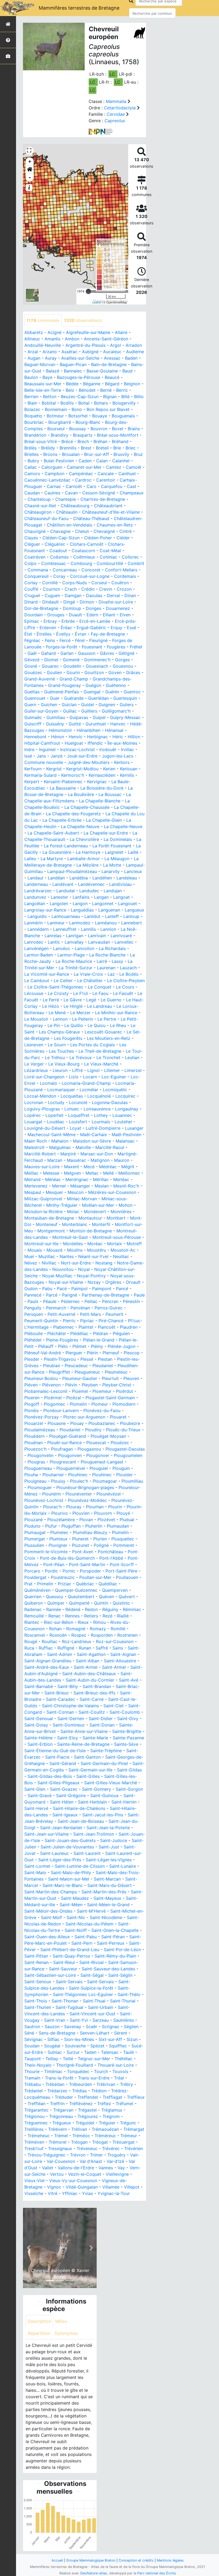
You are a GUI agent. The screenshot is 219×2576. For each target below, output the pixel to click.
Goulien (54, 672)
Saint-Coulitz (92, 1712)
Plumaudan (118, 1526)
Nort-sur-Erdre (76, 1263)
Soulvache (75, 2046)
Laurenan (106, 968)
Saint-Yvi (79, 2020)
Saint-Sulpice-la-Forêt (91, 1988)
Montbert (116, 1218)
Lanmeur (56, 923)
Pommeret (124, 1545)
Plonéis (32, 1410)
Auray (51, 358)
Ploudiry (93, 1430)
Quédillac (108, 1584)
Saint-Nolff (76, 1930)
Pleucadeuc (76, 1366)
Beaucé (112, 377)
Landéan (56, 878)
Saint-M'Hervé (91, 1911)
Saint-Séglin (120, 1975)
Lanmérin (34, 923)
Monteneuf (47, 1224)
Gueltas (32, 692)
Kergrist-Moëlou (82, 769)
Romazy (98, 1629)
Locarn (90, 1077)
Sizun (132, 2039)
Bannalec (73, 371)
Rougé (31, 1641)
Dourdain (34, 615)
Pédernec (70, 1301)
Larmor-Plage (71, 955)
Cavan (71, 493)
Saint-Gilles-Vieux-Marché (111, 1783)
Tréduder (64, 2097)
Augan (34, 358)
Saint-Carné (92, 1699)
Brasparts (83, 435)
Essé (132, 628)
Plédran (101, 1333)
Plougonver (98, 1455)
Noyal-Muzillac (57, 1276)
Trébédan (55, 2084)
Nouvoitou (63, 1269)
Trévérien (134, 2148)
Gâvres (107, 653)
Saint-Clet (114, 1706)
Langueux (134, 910)
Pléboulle (34, 1333)
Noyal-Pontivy (91, 1276)
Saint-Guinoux (105, 1795)
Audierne (135, 352)
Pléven (31, 1385)
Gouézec (33, 672)
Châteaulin (67, 512)
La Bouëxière (81, 794)
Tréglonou (34, 2116)
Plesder (32, 1359)
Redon (91, 1609)
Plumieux (58, 1539)
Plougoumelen (128, 1455)
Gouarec (50, 666)
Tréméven (34, 2142)
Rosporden (102, 1635)
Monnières (121, 1212)
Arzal (33, 352)
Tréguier (107, 2123)
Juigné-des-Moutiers (89, 762)
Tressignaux (60, 2148)
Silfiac (53, 2039)
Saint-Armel (86, 1667)
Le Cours (125, 987)
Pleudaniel (103, 1366)
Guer (55, 698)
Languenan (109, 910)
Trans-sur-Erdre (94, 2078)
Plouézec (120, 1443)
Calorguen (52, 467)
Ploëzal (74, 1398)
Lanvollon (85, 948)
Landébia (79, 878)
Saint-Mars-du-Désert (109, 1885)
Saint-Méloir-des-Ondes (48, 1911)
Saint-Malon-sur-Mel (69, 1879)
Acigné (54, 332)
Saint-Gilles (88, 1776)
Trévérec (111, 2148)
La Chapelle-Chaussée (87, 807)
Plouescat (96, 1443)
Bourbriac (34, 422)
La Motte (112, 865)
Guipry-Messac (125, 717)
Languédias (82, 910)
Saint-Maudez (75, 1898)
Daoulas (94, 595)
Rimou (99, 1622)
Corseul (99, 583)
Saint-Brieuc (57, 1693)
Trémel (61, 2136)
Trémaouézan (105, 2129)
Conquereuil (36, 576)
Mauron (122, 1160)
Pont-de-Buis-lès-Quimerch (67, 1558)
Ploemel (80, 1391)
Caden (85, 461)
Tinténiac (53, 2071)
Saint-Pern (82, 1943)
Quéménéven (37, 1590)
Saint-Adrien (60, 1654)
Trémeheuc (39, 2136)
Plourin (115, 1507)
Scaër (91, 2027)
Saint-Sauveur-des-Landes (108, 1969)
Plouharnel (53, 1475)
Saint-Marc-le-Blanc (63, 1885)
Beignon (132, 384)
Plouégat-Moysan (108, 1436)
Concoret (91, 570)
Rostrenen (127, 1635)
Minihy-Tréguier (62, 1205)
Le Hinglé (73, 1006)
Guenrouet (35, 698)
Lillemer (112, 1070)
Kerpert (32, 782)
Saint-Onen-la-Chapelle (115, 1930)
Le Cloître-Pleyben (126, 981)
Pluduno (32, 1526)
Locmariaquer (61, 1090)
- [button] (30, 177)
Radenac (33, 1609)
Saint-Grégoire (71, 1795)
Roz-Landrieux (77, 1641)
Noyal (84, 1269)
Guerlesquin (125, 698)
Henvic (76, 737)
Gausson (87, 653)
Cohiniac (108, 557)
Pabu (47, 1289)
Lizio (74, 1077)
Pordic (51, 1571)
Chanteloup (39, 499)
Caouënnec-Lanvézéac (47, 480)
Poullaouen (127, 1577)
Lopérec (33, 1115)
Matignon (100, 1160)
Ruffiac (46, 1648)
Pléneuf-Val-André (43, 1353)
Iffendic (95, 743)
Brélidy (48, 448)
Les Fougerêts (68, 1038)
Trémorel (58, 2142)
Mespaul (33, 1192)
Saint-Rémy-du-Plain (115, 1956)
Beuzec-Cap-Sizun (80, 397)
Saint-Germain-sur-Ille (90, 1770)
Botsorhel (78, 416)
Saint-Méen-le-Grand (108, 1905)
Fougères (116, 647)
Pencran (110, 1301)
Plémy (97, 1346)
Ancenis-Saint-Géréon (106, 339)
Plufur (51, 1526)
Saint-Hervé (36, 1808)
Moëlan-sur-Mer (98, 1205)
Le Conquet (100, 987)
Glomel (51, 660)
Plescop (132, 1353)
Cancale (106, 474)
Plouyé (123, 1513)
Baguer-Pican (73, 364)
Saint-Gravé (40, 1795)
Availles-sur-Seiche (80, 358)
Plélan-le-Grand (99, 1340)
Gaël (32, 653)
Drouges (56, 615)
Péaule (50, 1301)
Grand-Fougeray (64, 685)
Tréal (119, 2078)
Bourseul (56, 429)
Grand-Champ (74, 679)
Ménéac (53, 1179)
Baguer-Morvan (40, 364)
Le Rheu (118, 1025)
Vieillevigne (117, 2174)
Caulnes (52, 493)
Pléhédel (33, 1340)
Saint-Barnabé (39, 1686)
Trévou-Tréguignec (46, 2155)
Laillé (133, 852)
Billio (139, 397)
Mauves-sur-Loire (42, 1167)
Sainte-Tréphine (106, 1751)
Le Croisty (58, 993)
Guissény (55, 724)
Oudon (31, 1289)
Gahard (48, 653)
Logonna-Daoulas (110, 1102)
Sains (118, 1648)
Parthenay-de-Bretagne (105, 1295)
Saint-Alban (88, 1661)
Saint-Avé (129, 1680)
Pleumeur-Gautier (80, 1378)
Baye (47, 377)
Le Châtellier (90, 981)
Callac (31, 467)
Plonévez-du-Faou (102, 1410)
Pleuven (131, 1378)
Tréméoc (81, 2136)
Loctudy (56, 1102)
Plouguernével (71, 1468)
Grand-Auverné (40, 679)
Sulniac (55, 2052)
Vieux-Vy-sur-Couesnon (73, 2181)
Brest (86, 448)
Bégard (112, 384)
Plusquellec (123, 1539)
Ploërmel (53, 1398)
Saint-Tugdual (69, 2007)
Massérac (76, 1160)
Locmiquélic (115, 1090)
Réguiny (110, 1609)
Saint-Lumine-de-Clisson (80, 1866)
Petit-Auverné (61, 1314)
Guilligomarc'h (116, 711)
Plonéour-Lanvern (61, 1410)
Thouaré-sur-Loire (116, 2065)
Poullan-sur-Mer (95, 1577)
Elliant (109, 615)
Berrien (31, 397)
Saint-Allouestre (120, 1661)
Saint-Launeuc (54, 1853)
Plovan (86, 1520)
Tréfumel (124, 2104)
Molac (73, 1212)
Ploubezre (130, 1423)
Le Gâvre (73, 1000)
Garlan (67, 653)
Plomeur (100, 1404)
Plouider (124, 1475)
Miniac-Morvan (82, 1199)
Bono (77, 409)
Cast (132, 486)
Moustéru (97, 1250)
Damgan (73, 595)
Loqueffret (79, 1115)
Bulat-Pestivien (59, 461)
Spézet (97, 2046)
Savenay (73, 2027)
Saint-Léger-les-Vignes (109, 1860)
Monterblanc (75, 1224)
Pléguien (121, 1333)
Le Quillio (74, 1025)
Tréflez (104, 2104)
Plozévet (106, 1520)
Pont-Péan (54, 1564)
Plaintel (86, 1327)
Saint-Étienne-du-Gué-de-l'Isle (55, 1751)
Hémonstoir (60, 730)
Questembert (81, 1597)
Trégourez (88, 2116)
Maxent (72, 1167)
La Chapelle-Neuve (80, 826)
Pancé (122, 1289)
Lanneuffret (65, 929)
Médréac (108, 1167)
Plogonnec (54, 1404)
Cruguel (32, 595)
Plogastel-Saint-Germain (110, 1398)
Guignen (107, 705)
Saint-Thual (94, 2001)
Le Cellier (63, 981)
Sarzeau (101, 2020)
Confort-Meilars (121, 570)
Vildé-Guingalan (82, 2187)
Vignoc (54, 2187)
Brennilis (68, 448)
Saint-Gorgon (129, 1789)
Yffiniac (70, 2193)
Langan (101, 897)
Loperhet (54, 1115)
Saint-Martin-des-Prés (104, 1892)
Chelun (82, 531)
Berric (122, 390)
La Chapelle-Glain (104, 820)
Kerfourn (33, 769)
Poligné (101, 1545)
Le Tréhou (55, 1058)
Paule (139, 1295)
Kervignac (97, 782)
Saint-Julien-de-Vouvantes (67, 1847)
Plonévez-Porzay (42, 1417)
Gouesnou (123, 666)
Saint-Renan (36, 1962)
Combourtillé (110, 563)
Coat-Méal (110, 551)
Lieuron (60, 1070)
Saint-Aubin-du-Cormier (90, 1680)
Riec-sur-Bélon (58, 1622)
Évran (81, 634)
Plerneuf (111, 1353)
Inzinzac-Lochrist (77, 749)
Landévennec (91, 884)
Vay (121, 2168)
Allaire (121, 332)
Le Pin (54, 1025)
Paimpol (79, 1289)
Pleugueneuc (87, 1372)
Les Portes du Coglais (93, 1045)
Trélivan (79, 2129)
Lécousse (34, 993)
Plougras (36, 1462)
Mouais (35, 1250)
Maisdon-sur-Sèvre (92, 1141)
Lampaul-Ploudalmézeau (72, 871)
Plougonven (70, 1455)
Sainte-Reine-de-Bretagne (83, 1744)
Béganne (92, 384)
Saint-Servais (69, 1982)
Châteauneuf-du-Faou (46, 518)
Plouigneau (35, 1481)
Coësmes (59, 557)
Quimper (56, 1603)
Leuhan (132, 1058)
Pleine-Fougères (62, 1340)
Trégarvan (63, 2110)
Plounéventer (79, 1494)
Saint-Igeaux (65, 1815)
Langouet (128, 903)
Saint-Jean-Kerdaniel (61, 1828)
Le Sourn (57, 1045)
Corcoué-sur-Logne (90, 576)
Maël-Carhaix (94, 1135)
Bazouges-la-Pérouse (79, 377)
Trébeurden (80, 2084)
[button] (30, 170)
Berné (106, 390)
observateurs (83, 320)
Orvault (133, 1282)
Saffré (102, 1648)
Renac (54, 1616)
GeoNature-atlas (94, 2573)
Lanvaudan (99, 942)
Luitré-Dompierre (103, 1128)
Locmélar (89, 1090)
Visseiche (34, 2193)
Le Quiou (97, 1025)
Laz (111, 974)
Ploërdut (124, 1391)
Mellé (108, 1173)
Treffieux (136, 2097)
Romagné (76, 1629)
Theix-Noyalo (38, 2065)
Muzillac (47, 1256)
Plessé (87, 1359)
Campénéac (81, 474)
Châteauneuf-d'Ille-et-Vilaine (111, 512)
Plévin (71, 1385)
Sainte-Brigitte (127, 1731)
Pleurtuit (110, 1378)
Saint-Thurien (38, 2007)
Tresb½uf (34, 2148)
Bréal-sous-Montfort (118, 435)
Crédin (88, 589)
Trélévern (57, 2129)
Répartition (39, 2333)
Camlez (114, 467)
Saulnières (124, 2020)
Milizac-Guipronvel (43, 1199)
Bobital (49, 403)
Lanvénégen (36, 948)
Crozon (124, 589)
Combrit (136, 563)
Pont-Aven (83, 1552)
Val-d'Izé (115, 2161)
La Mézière (87, 865)
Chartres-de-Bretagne (103, 499)
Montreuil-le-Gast (70, 1237)
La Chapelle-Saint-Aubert (53, 833)
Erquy (116, 628)
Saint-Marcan (107, 1879)
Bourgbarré (60, 422)
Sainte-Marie (95, 1738)
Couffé (31, 589)
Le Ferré (51, 1000)
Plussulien (34, 1545)
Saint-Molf (51, 1917)
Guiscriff (33, 724)
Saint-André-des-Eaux (47, 1667)
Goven (115, 672)
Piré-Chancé (111, 1321)
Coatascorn (83, 551)
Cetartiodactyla (120, 108)
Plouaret (118, 1417)
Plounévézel (109, 1494)
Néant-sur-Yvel (93, 1256)
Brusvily (121, 454)
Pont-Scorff (122, 1564)
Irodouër (108, 749)
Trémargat (134, 2129)
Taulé (128, 2052)
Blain (32, 403)
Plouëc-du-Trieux (123, 1430)
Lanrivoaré (121, 936)
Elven (125, 615)
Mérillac (101, 1179)
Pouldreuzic (63, 1577)
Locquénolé (99, 1096)
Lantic (54, 942)
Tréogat (100, 2142)
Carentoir (106, 480)
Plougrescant (63, 1462)
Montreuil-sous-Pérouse (117, 1237)
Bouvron (99, 429)
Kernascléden (102, 775)
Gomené (71, 660)
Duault (75, 615)
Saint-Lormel (37, 1866)
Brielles (32, 454)
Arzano (50, 352)
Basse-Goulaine (102, 371)
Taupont (33, 2059)
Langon (80, 903)
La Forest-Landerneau (66, 846)
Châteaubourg (75, 506)
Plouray (74, 1507)
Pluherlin (94, 1526)
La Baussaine (63, 788)
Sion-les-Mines (79, 2039)
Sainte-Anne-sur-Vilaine (84, 1731)
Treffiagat (112, 2097)
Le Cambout (37, 981)
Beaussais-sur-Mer (43, 384)
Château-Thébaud (91, 518)
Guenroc (132, 692)
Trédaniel (34, 2091)
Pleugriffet (59, 1372)
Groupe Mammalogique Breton (91, 2560)
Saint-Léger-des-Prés (60, 1860)
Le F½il (81, 993)
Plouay (77, 1423)
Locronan (34, 1102)
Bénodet (87, 390)
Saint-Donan (102, 1725)
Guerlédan (98, 698)
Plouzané (34, 1520)
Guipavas (79, 717)
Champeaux (132, 493)
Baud (127, 371)
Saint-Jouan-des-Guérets (70, 1840)
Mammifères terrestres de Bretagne (79, 8)
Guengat (92, 692)
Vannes (106, 2168)
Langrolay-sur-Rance (45, 910)
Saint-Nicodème (106, 1917)
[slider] (88, 291)
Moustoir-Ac (123, 1250)
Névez (31, 1263)
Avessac (112, 358)
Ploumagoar (105, 1481)
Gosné (31, 666)
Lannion (108, 929)
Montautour (90, 1218)
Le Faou (100, 993)
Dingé (69, 602)
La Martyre (52, 859)
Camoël (134, 467)
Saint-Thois (36, 2001)
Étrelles (44, 634)
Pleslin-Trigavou (60, 1359)
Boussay (78, 429)
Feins (50, 640)
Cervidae (116, 114)
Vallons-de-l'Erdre (76, 2168)
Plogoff (32, 1404)
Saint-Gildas (129, 1770)
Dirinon (87, 602)
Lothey (101, 1115)
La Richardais (112, 948)
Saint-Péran (113, 1937)
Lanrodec (34, 942)
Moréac (95, 1244)
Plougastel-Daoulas (125, 1449)
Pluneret (80, 1539)
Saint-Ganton (87, 1757)
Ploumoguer (40, 1487)
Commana (38, 570)
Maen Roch (36, 1141)
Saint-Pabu (86, 1937)
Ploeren (32, 1398)
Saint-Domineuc (69, 1725)
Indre (29, 749)
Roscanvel (35, 1635)
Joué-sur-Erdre (82, 756)
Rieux (83, 1622)
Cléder (123, 538)
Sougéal (52, 2046)
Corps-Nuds (75, 583)
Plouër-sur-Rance (64, 1443)
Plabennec (64, 1327)
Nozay (94, 1282)
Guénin (112, 692)
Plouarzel (34, 1423)
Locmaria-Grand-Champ (86, 1083)
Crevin (106, 589)
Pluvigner (58, 1545)
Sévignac (34, 2039)
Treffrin (57, 2104)
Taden (90, 2052)
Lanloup (131, 916)
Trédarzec (57, 2091)
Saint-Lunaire (123, 1866)
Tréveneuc (87, 2148)
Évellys (63, 634)
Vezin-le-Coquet (85, 2174)
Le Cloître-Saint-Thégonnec (55, 987)
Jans (41, 756)
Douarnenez (118, 608)
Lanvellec (124, 942)
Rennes (72, 1616)
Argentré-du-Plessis (85, 345)
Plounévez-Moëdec (87, 1500)
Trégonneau (61, 2116)
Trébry (126, 2084)
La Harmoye (88, 852)
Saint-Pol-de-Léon (122, 1950)
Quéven (106, 1597)
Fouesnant (92, 647)
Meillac (31, 1173)
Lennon (60, 1019)
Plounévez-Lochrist (44, 1500)
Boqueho (33, 416)
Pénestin (131, 1301)
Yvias (87, 2193)
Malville (83, 1147)
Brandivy (60, 435)
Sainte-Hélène (38, 1738)
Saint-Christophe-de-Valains (70, 1706)
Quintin (101, 1603)
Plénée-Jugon (122, 1346)
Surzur (73, 2052)
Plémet (79, 1346)
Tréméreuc (105, 2136)
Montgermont (51, 1231)
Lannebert (132, 923)
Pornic (69, 1571)
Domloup (72, 608)
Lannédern (38, 929)
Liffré (77, 1070)
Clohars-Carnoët (87, 544)
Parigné (70, 1295)
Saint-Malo (35, 1873)
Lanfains (81, 897)
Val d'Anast (91, 2161)
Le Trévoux (81, 1058)
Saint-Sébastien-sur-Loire (50, 1975)
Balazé (53, 371)
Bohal (84, 403)
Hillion (134, 737)
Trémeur (129, 2136)
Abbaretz (34, 332)
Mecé (89, 1167)
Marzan (55, 1160)
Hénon (58, 737)
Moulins (75, 1250)
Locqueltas (72, 1096)
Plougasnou (89, 1449)
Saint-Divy (128, 1718)
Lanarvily (111, 871)
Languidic (37, 916)
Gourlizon (94, 672)
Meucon (76, 1192)
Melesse (51, 1173)
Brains (134, 429)
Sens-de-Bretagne (57, 2033)
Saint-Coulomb (125, 1712)
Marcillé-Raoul (110, 1147)
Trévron (78, 2155)
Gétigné (126, 653)
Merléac (121, 1179)
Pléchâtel (56, 1333)
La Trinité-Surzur (76, 968)
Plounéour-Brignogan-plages (85, 1487)
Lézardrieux (36, 1070)
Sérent (121, 2033)
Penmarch (56, 1308)
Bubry (33, 461)
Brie (117, 448)
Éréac (66, 628)
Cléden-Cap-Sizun (61, 538)
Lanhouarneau (66, 916)
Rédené (73, 1609)
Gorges (122, 660)
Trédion (99, 2091)
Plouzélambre (61, 1520)
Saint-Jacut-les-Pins (103, 1815)
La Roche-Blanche (107, 955)
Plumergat (35, 1539)
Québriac (85, 1584)
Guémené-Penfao (62, 692)
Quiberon (34, 1603)
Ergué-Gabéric (91, 628)
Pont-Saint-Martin (87, 1564)
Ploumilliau (132, 1481)
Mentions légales (170, 2560)
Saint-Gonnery (97, 1789)
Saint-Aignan (123, 1654)
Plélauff (46, 1346)
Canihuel (127, 474)
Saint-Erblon (40, 1744)
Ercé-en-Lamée (95, 621)
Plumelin (120, 1532)
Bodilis (67, 403)
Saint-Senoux (38, 1982)
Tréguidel (85, 2123)
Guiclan (69, 705)
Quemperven (115, 1590)
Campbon (54, 474)
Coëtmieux (84, 557)
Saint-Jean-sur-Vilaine (46, 1834)
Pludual (127, 1520)
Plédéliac (79, 1333)
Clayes (31, 538)
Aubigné (90, 352)
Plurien (100, 1539)
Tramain (32, 2078)
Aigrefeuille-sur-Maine (88, 332)
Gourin (73, 672)
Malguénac (60, 1147)
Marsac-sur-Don (97, 1154)
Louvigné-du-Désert (45, 1128)
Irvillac (128, 749)
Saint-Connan (60, 1712)
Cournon (51, 589)
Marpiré (68, 1154)
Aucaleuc (112, 352)
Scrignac (111, 2027)
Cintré (126, 531)
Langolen (59, 903)
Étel (28, 634)
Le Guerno (111, 1000)
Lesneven (34, 1045)
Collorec (130, 557)
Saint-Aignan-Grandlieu (48, 1661)
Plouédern (34, 1436)
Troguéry (116, 2155)
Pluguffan (71, 1526)
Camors (32, 474)
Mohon (126, 1205)
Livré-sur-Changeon (44, 1077)
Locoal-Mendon (40, 1096)
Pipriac (87, 1321)
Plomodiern (124, 1404)
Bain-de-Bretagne (109, 364)
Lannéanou (106, 923)
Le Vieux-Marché (101, 1064)
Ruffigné (66, 1648)
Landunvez (35, 897)
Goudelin (72, 666)
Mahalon (60, 1141)
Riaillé (123, 1616)
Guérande (74, 698)
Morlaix (115, 1244)
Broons (50, 454)
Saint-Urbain (101, 2007)
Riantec (32, 1622)
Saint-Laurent (87, 1853)
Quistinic (121, 1603)
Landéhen (102, 878)
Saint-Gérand (63, 1763)
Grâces (133, 672)
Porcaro (32, 1571)
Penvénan (80, 1308)
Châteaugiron (38, 512)
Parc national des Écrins (157, 2573)
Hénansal (114, 730)
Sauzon (52, 2027)
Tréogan (79, 2142)
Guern (30, 705)
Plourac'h (52, 1507)
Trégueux (62, 2123)
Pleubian (52, 1366)
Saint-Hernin (124, 1802)
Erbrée (68, 621)
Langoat (122, 897)
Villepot (132, 2187)
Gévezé (32, 660)
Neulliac (121, 1256)
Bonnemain (56, 409)
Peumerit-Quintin (41, 1321)
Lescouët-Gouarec (103, 1032)
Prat (28, 1584)
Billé (125, 397)
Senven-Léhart (95, 2033)
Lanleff (112, 916)
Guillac (70, 711)
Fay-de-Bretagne (108, 634)
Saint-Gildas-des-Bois (50, 1776)
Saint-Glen (35, 1789)
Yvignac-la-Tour (114, 2193)
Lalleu (30, 859)
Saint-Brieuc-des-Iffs (94, 1693)
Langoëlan (35, 903)
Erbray (50, 621)
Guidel (88, 705)
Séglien (131, 2027)
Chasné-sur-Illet (40, 506)
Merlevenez (36, 1186)
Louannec (122, 1115)
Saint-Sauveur (63, 1969)
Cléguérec (55, 544)
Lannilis (88, 929)
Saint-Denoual (39, 1718)
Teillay (52, 2059)
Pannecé (33, 1295)
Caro (91, 486)
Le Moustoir (36, 1019)
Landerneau (36, 884)
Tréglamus (112, 2110)
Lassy (117, 961)
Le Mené (57, 1013)
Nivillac (49, 1263)
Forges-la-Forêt (62, 647)
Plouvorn (103, 1513)
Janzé (56, 756)
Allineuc (32, 339)
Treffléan (36, 2104)
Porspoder (90, 1571)
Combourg (81, 563)
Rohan (55, 1629)
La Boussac (110, 794)
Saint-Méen (71, 1905)
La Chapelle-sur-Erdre (106, 833)
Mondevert (95, 1212)
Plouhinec (78, 1475)
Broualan (71, 454)
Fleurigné (98, 640)
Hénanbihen (89, 730)
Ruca (29, 1648)
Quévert (127, 1597)
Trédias (79, 2091)
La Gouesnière (57, 852)
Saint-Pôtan (36, 1956)
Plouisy (58, 1481)
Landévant (63, 884)
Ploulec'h (79, 1481)
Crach (71, 589)
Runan (85, 1648)
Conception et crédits (136, 2560)
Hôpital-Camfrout (42, 743)
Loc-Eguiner (114, 1077)
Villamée (111, 2187)
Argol (116, 345)
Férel (80, 640)
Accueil (57, 2560)
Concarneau (65, 570)
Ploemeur (102, 1391)
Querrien (33, 1597)
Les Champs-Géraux (60, 1032)
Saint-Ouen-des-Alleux (47, 1937)
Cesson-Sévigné (99, 493)
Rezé (107, 1616)
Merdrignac (77, 1179)
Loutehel (123, 1122)
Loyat (75, 1128)
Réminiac (132, 1609)
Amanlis (52, 339)
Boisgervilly (124, 403)
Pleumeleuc (116, 1372)
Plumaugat (35, 1532)
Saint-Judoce (114, 1840)
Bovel (118, 429)
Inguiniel (47, 749)
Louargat (33, 1122)
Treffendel (88, 2097)
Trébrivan (106, 2084)
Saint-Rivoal (91, 1962)
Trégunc (128, 2123)
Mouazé (54, 1250)
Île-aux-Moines (122, 743)
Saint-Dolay (36, 1725)
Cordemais (125, 576)
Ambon (72, 339)
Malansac (125, 1141)
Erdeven (48, 628)
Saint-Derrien (71, 1718)
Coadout (58, 551)
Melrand (32, 1179)
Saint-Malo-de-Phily (71, 1873)
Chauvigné (35, 531)
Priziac (64, 1584)
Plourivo (60, 1513)
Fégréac (32, 640)
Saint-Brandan (97, 1686)
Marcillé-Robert (40, 1154)
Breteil (102, 448)
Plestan (105, 1359)
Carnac (54, 486)
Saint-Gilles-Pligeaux (58, 1783)
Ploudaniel (70, 1430)
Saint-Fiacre (57, 1757)
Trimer (96, 2155)
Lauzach (128, 968)
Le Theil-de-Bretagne (100, 1051)
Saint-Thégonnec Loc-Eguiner (83, 1994)
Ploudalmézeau (40, 1430)
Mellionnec (129, 1173)
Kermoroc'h (73, 775)
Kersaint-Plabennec (63, 782)
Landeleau (127, 878)
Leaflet (97, 302)
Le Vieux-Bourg (64, 1064)
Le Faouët (123, 993)
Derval (113, 595)
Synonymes (66, 2333)
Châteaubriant (108, 506)
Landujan (113, 891)
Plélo (63, 1346)
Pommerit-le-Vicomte (46, 1552)
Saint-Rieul (64, 1962)
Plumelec (59, 1532)
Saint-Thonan (65, 2001)
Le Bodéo (129, 974)
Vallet (48, 2168)
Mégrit (128, 1167)
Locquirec (125, 1096)
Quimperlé (79, 1603)
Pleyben (90, 1385)
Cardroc (83, 480)
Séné (29, 2033)
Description (39, 2321)
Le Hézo (51, 1006)
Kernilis (127, 775)
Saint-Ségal (92, 1975)
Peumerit (114, 1314)
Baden (131, 358)
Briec (131, 448)
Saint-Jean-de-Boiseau (81, 1821)
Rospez (79, 1635)
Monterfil (101, 1224)
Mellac (92, 1173)
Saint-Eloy (68, 1738)
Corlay (31, 583)
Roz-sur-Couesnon (115, 1641)
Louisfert (78, 1122)
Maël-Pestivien (126, 1135)
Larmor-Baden (39, 955)
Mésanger (80, 1186)
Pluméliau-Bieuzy (90, 1532)
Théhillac (124, 2059)
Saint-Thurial (123, 2001)
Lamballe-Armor (84, 859)
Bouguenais (123, 416)
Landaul (35, 878)
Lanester (59, 897)
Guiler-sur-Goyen (41, 711)
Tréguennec (36, 2123)
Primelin (45, 1584)
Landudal (66, 891)
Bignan (110, 397)
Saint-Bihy (68, 1686)
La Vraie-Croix (88, 974)
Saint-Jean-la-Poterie (108, 1828)
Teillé (68, 2059)
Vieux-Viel (34, 2181)
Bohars (101, 403)
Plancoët (107, 1327)
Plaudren (129, 1327)
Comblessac (54, 563)
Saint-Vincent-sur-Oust (92, 2014)
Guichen (49, 705)
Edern (92, 615)
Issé (28, 756)
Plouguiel (99, 1468)
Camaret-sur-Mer (84, 467)
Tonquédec (78, 2071)
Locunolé (78, 1102)
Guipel (99, 717)
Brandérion (35, 435)
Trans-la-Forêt (59, 2078)
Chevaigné (104, 531)
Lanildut (92, 916)
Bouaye (100, 416)
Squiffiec (118, 2046)
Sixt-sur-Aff (110, 2039)
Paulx (33, 1301)
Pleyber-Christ (117, 1385)
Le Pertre (107, 1019)
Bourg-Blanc (88, 422)
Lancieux (133, 871)
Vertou (57, 2174)
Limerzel (133, 1070)
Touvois (120, 2071)
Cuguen (52, 595)
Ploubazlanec (102, 1423)
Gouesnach (97, 666)
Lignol (93, 1070)
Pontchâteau (110, 1552)
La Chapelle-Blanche (100, 801)
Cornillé (50, 583)
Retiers (91, 1616)
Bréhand (120, 441)
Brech (83, 441)
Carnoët (74, 486)
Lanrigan (75, 936)
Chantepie (66, 499)
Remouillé (34, 1616)
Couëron (120, 583)
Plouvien (81, 1513)
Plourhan (95, 1507)
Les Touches (61, 1051)
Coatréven (35, 557)
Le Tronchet (108, 1058)
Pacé (62, 1289)
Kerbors (122, 762)
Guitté (75, 724)
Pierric (69, 1321)
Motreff (134, 1244)
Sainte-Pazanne (128, 1738)
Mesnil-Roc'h (126, 1186)
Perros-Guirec (109, 1308)
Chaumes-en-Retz (115, 525)
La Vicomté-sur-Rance (47, 974)
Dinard (31, 602)
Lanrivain (97, 936)
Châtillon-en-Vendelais (69, 525)
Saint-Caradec (60, 1699)
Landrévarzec (38, 891)
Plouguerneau (38, 1468)
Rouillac (50, 1641)
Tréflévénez (81, 2104)
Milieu (61, 2321)
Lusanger (134, 1128)
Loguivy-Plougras (42, 1109)
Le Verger (34, 1064)
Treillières (34, 2129)
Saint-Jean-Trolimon (94, 1834)
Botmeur (55, 416)
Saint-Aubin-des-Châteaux (89, 1674)
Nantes (67, 1256)
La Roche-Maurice (74, 961)
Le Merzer (80, 1013)
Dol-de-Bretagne (41, 608)
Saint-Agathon (91, 1654)
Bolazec (32, 409)
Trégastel (87, 2110)
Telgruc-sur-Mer (94, 2059)
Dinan (130, 595)
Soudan (32, 2046)
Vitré (53, 2193)
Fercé (65, 640)
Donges (93, 608)
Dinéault (50, 602)
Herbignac (97, 737)
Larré (102, 961)
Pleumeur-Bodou (41, 1378)
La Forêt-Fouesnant (112, 846)
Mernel (59, 1186)
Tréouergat (124, 2142)
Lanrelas (53, 936)
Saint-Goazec (64, 1789)
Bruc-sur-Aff (97, 454)
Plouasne (57, 1423)
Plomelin (78, 1404)
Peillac (91, 1301)
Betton (50, 397)
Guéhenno (116, 685)
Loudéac (56, 1122)
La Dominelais (118, 839)
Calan (102, 461)
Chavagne (60, 531)
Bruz (138, 454)
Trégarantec (36, 2110)
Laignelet (114, 852)
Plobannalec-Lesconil (46, 1391)
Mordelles (73, 1244)
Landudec (89, 891)
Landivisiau (120, 884)
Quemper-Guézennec (76, 1590)
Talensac (110, 2052)
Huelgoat (74, 743)
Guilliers (89, 711)
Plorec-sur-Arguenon (84, 1417)
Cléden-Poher (98, 538)
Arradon (134, 345)
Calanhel (121, 461)
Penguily (33, 1308)
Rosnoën (58, 1635)
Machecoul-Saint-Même (52, 1135)
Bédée (72, 384)
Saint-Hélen (62, 1802)
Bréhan (100, 441)
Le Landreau (99, 1006)
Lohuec (72, 1109)
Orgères (113, 1282)
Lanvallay (74, 942)
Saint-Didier (101, 1718)
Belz (70, 390)
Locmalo (48, 1083)
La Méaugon (117, 859)
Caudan (32, 493)
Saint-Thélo (129, 1994)
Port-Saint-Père (121, 1571)
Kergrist (54, 769)
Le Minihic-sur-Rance (116, 1013)
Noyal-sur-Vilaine (66, 1282)
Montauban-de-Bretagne (49, 1218)
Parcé (52, 1295)
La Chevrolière (84, 839)
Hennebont (35, 737)
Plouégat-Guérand (68, 1436)
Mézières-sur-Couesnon (112, 1192)
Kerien (109, 769)
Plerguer (74, 1353)
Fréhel (136, 647)
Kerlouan (129, 769)
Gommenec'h (97, 660)
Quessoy (55, 1597)
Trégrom (111, 2116)
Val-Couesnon (61, 2161)
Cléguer (32, 544)
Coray (59, 576)
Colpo (30, 563)
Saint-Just (109, 1847)
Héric (118, 737)
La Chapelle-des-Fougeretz (73, 814)
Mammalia (116, 101)
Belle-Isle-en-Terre (43, 390)
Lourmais (101, 1122)
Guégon (93, 685)
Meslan (102, 1186)
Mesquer (54, 1192)
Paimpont (102, 1289)
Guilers (127, 705)
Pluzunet (81, 1545)
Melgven (72, 1173)
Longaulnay (127, 1109)
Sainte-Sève (126, 1744)
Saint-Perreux (111, 1943)
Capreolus (115, 121)
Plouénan (34, 1443)
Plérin (92, 1353)
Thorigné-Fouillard (75, 2065)
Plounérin (52, 1494)
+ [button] (30, 161)
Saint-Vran (55, 2020)
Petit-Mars (90, 1314)
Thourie (32, 2071)
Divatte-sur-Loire (116, 602)
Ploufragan (62, 1449)
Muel (29, 1256)
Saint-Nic (76, 1917)
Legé (91, 1000)
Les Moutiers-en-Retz (109, 1038)
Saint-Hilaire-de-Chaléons (79, 1808)
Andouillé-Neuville (43, 345)
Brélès (30, 448)
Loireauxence (97, 1109)
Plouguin (121, 1468)
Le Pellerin (83, 1019)
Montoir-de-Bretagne (91, 1231)
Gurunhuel (96, 724)
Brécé (67, 441)
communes (43, 320)
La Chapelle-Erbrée (62, 820)
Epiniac (32, 621)
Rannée (54, 1609)
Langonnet (103, 903)
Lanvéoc (62, 948)
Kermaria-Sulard (40, 775)
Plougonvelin (40, 1455)
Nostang (104, 1263)
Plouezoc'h (35, 1449)
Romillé (118, 1629)
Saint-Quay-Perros (71, 1956)
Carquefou (112, 486)
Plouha (31, 1475)
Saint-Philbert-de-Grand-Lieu (70, 1950)
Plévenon (51, 1385)
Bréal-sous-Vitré (41, 441)
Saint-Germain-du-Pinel (104, 1763)
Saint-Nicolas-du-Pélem (89, 1924)
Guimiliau (56, 717)
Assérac (69, 352)
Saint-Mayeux (107, 1898)
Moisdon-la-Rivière (43, 1212)
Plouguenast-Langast (102, 1462)
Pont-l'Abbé (111, 1558)
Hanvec (118, 724)
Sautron (32, 2027)
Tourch (101, 2071)
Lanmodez (80, 923)
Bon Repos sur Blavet (108, 409)
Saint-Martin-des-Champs (51, 1892)
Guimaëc (33, 717)
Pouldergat (35, 1577)
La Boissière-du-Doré (102, 788)
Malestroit (34, 1147)
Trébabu (33, 2084)
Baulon (31, 377)
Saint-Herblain (92, 1802)
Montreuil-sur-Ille (41, 1244)
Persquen (34, 1314)
